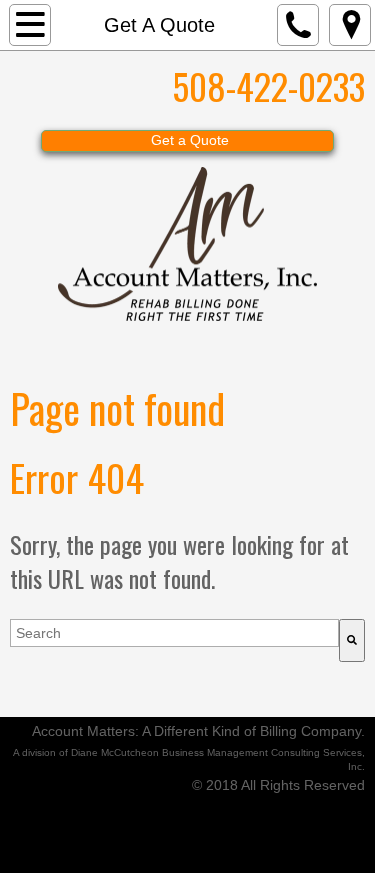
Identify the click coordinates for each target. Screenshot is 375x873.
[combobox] (174, 633)
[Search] (352, 640)
